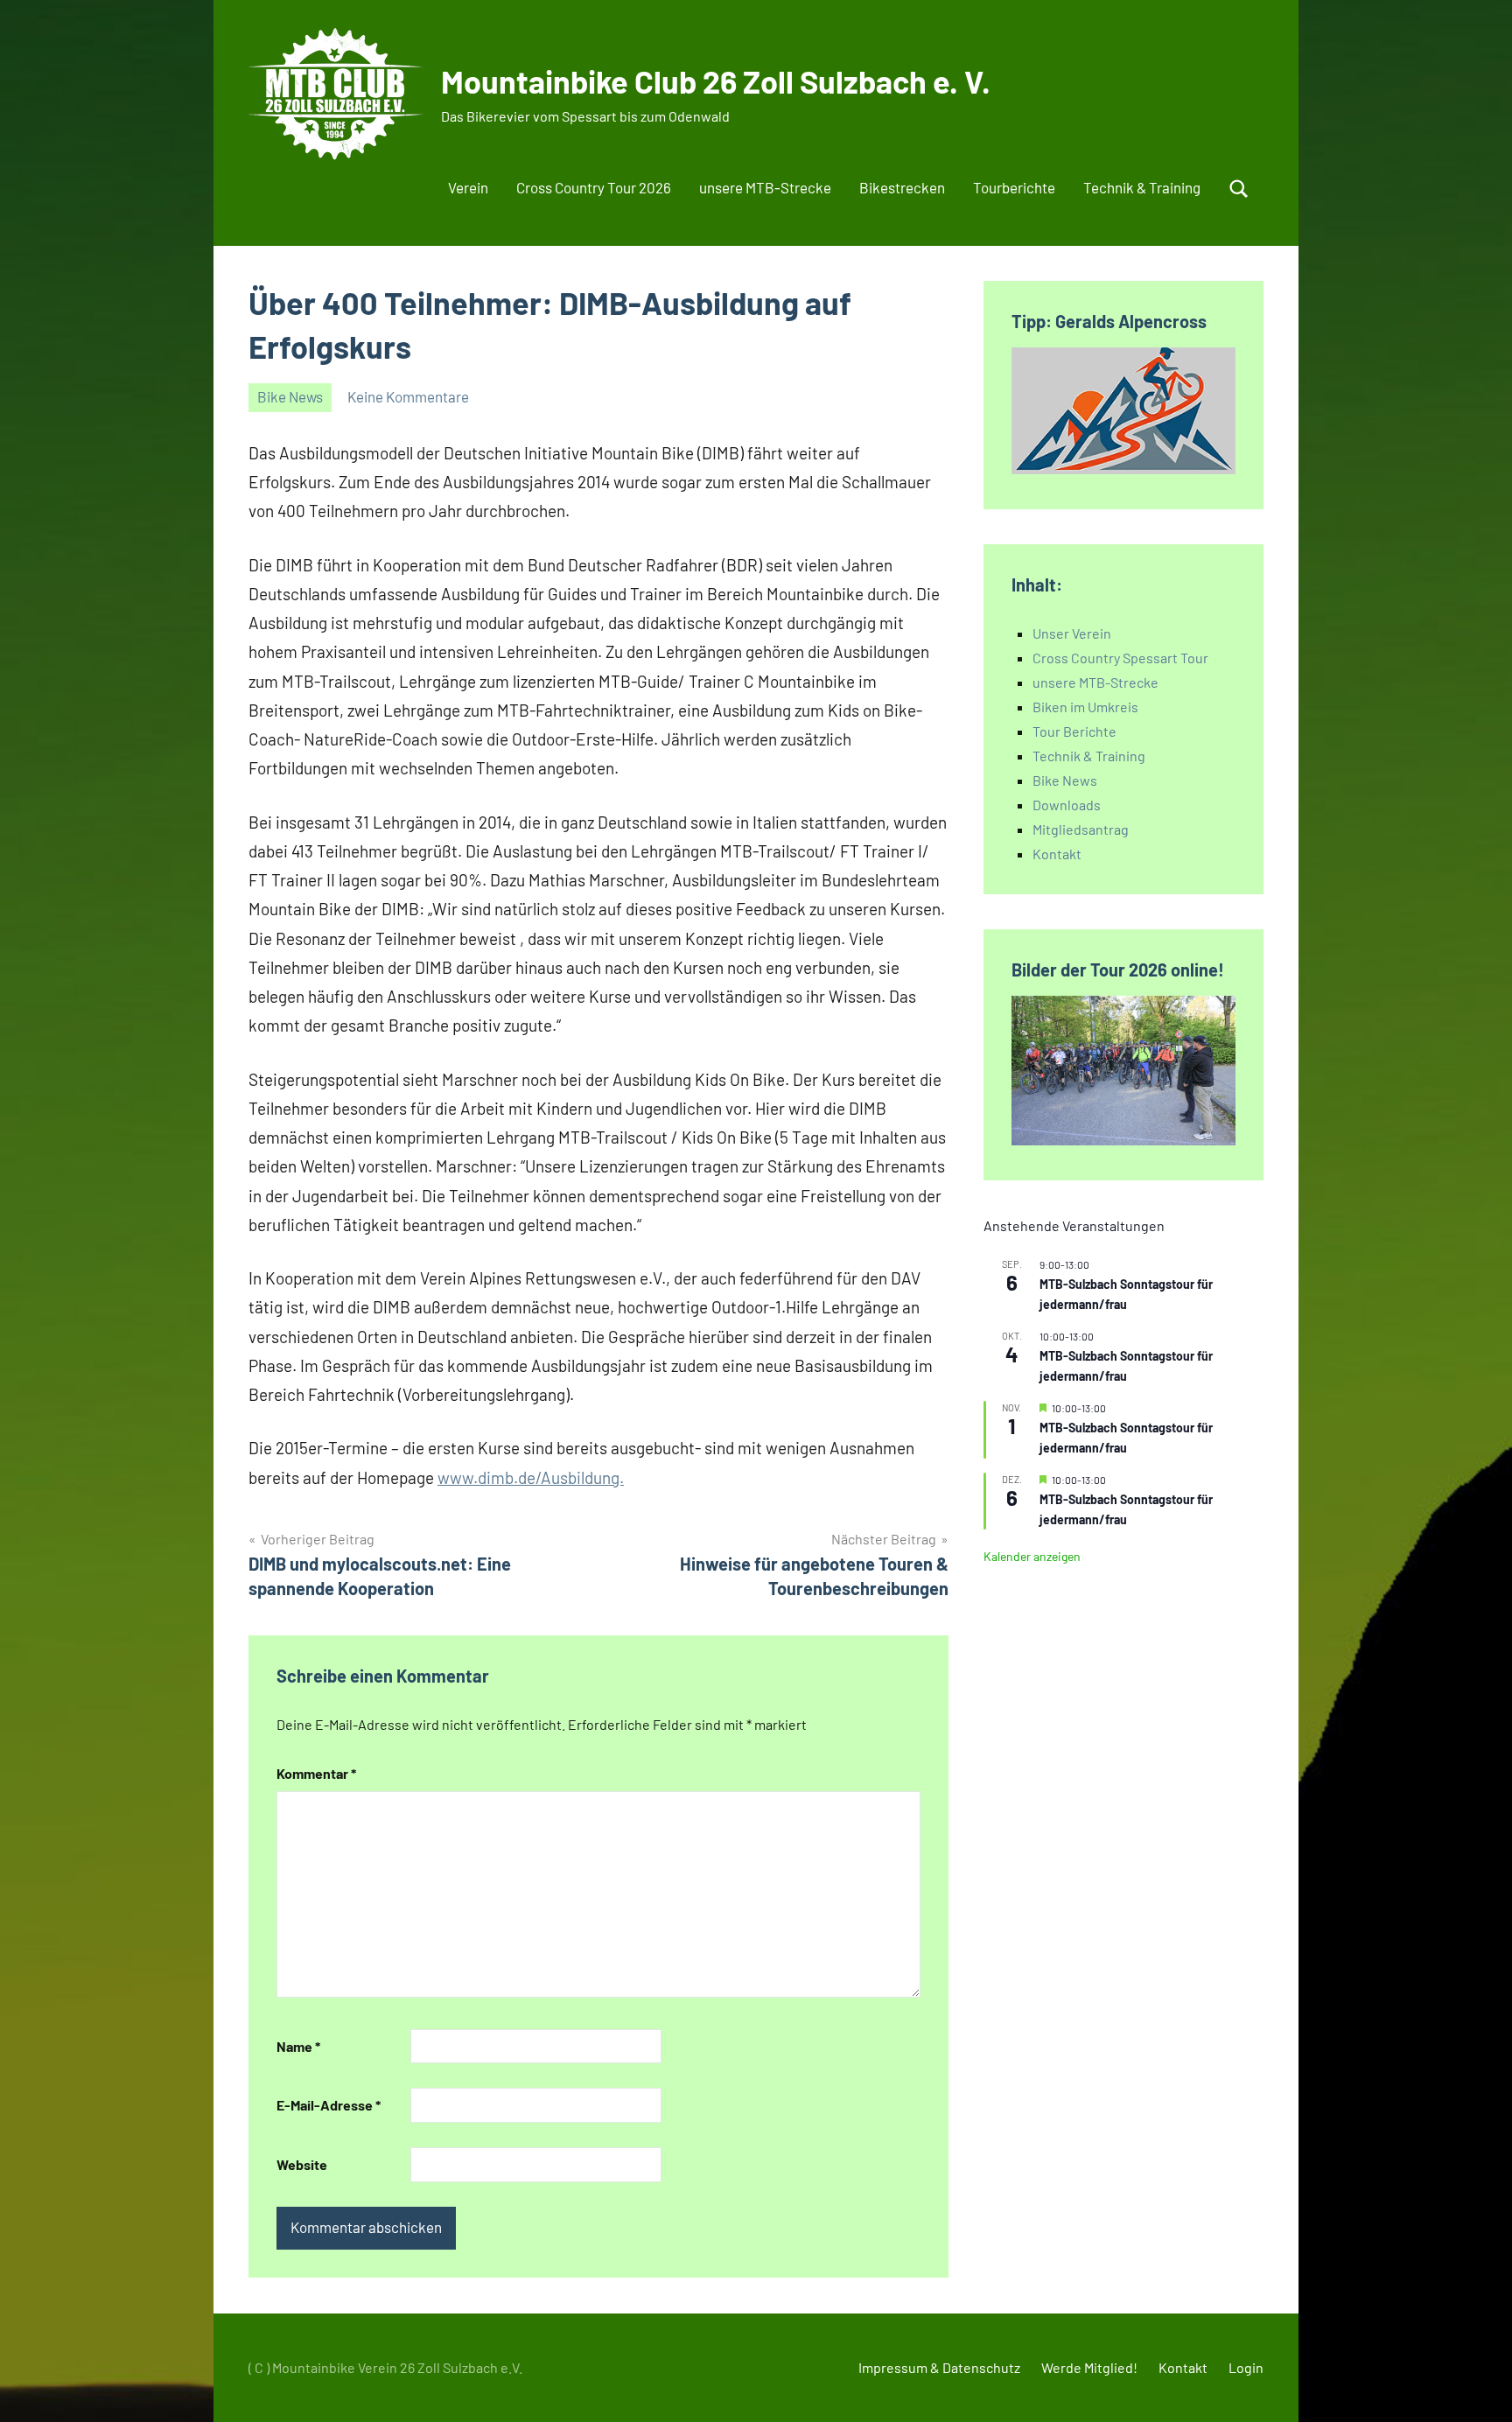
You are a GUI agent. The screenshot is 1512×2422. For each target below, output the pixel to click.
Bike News (290, 396)
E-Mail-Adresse (329, 2105)
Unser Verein (1072, 633)
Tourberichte (1014, 187)
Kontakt (1057, 854)
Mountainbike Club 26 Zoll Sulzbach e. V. (716, 81)
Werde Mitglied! (1089, 2367)
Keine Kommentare (408, 396)
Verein (468, 187)
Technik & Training (1142, 187)
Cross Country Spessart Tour (1120, 658)
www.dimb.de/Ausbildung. (531, 1477)
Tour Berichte (1074, 731)
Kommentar (316, 1773)
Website (302, 2164)
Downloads (1067, 805)
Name (298, 2046)
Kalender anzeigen (1032, 1556)
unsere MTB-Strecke (765, 187)
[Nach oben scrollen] (1476, 2386)
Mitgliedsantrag (1081, 829)
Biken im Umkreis (1085, 707)
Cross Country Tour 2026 (594, 187)
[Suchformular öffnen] (1239, 189)
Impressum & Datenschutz (939, 2367)
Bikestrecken (902, 187)
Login (1246, 2367)
